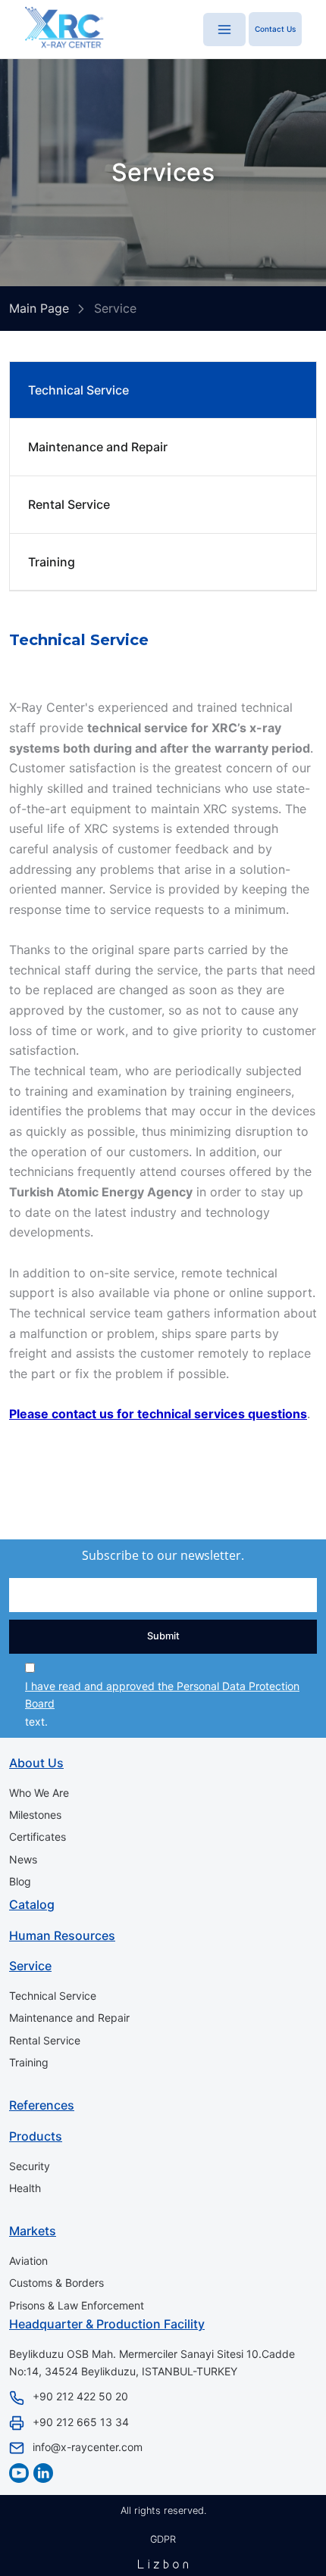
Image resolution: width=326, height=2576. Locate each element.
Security (30, 2166)
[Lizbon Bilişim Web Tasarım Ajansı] (163, 2564)
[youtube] (19, 2473)
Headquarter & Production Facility (107, 2324)
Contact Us (275, 29)
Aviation (28, 2261)
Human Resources (62, 1935)
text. (162, 1704)
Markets (33, 2231)
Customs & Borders (56, 2283)
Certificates (38, 1837)
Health (25, 2188)
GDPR (163, 2539)
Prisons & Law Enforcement (77, 2305)
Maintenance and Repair (98, 447)
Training (52, 562)
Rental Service (69, 504)
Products (36, 2136)
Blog (20, 1881)
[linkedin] (43, 2473)
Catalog (32, 1904)
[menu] (224, 30)
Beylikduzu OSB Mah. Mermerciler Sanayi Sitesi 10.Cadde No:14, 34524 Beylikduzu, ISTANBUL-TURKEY (152, 2362)
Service (30, 1966)
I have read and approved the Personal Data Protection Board (162, 1695)
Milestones (35, 1815)
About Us (36, 1763)
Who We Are (39, 1793)
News (23, 1859)
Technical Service (78, 390)
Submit (163, 1636)
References (42, 2105)
